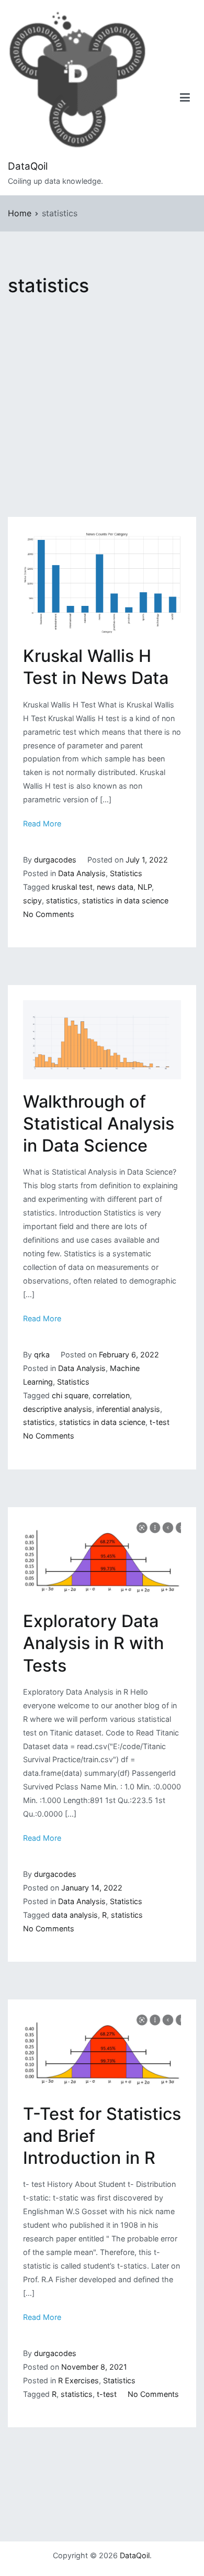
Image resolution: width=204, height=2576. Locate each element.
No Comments (49, 914)
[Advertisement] (102, 411)
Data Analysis (82, 873)
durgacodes (55, 860)
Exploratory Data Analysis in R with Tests (93, 1643)
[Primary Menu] (185, 98)
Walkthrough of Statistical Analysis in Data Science (99, 1124)
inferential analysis (128, 1409)
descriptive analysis (58, 1409)
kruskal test (72, 887)
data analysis (75, 1915)
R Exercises (78, 2380)
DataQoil (28, 166)
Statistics (126, 873)
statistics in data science (125, 900)
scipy (32, 900)
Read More (42, 823)
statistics (62, 900)
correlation (111, 1395)
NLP (145, 887)
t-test (160, 1422)
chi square (70, 1395)
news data (115, 887)
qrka (42, 1355)
